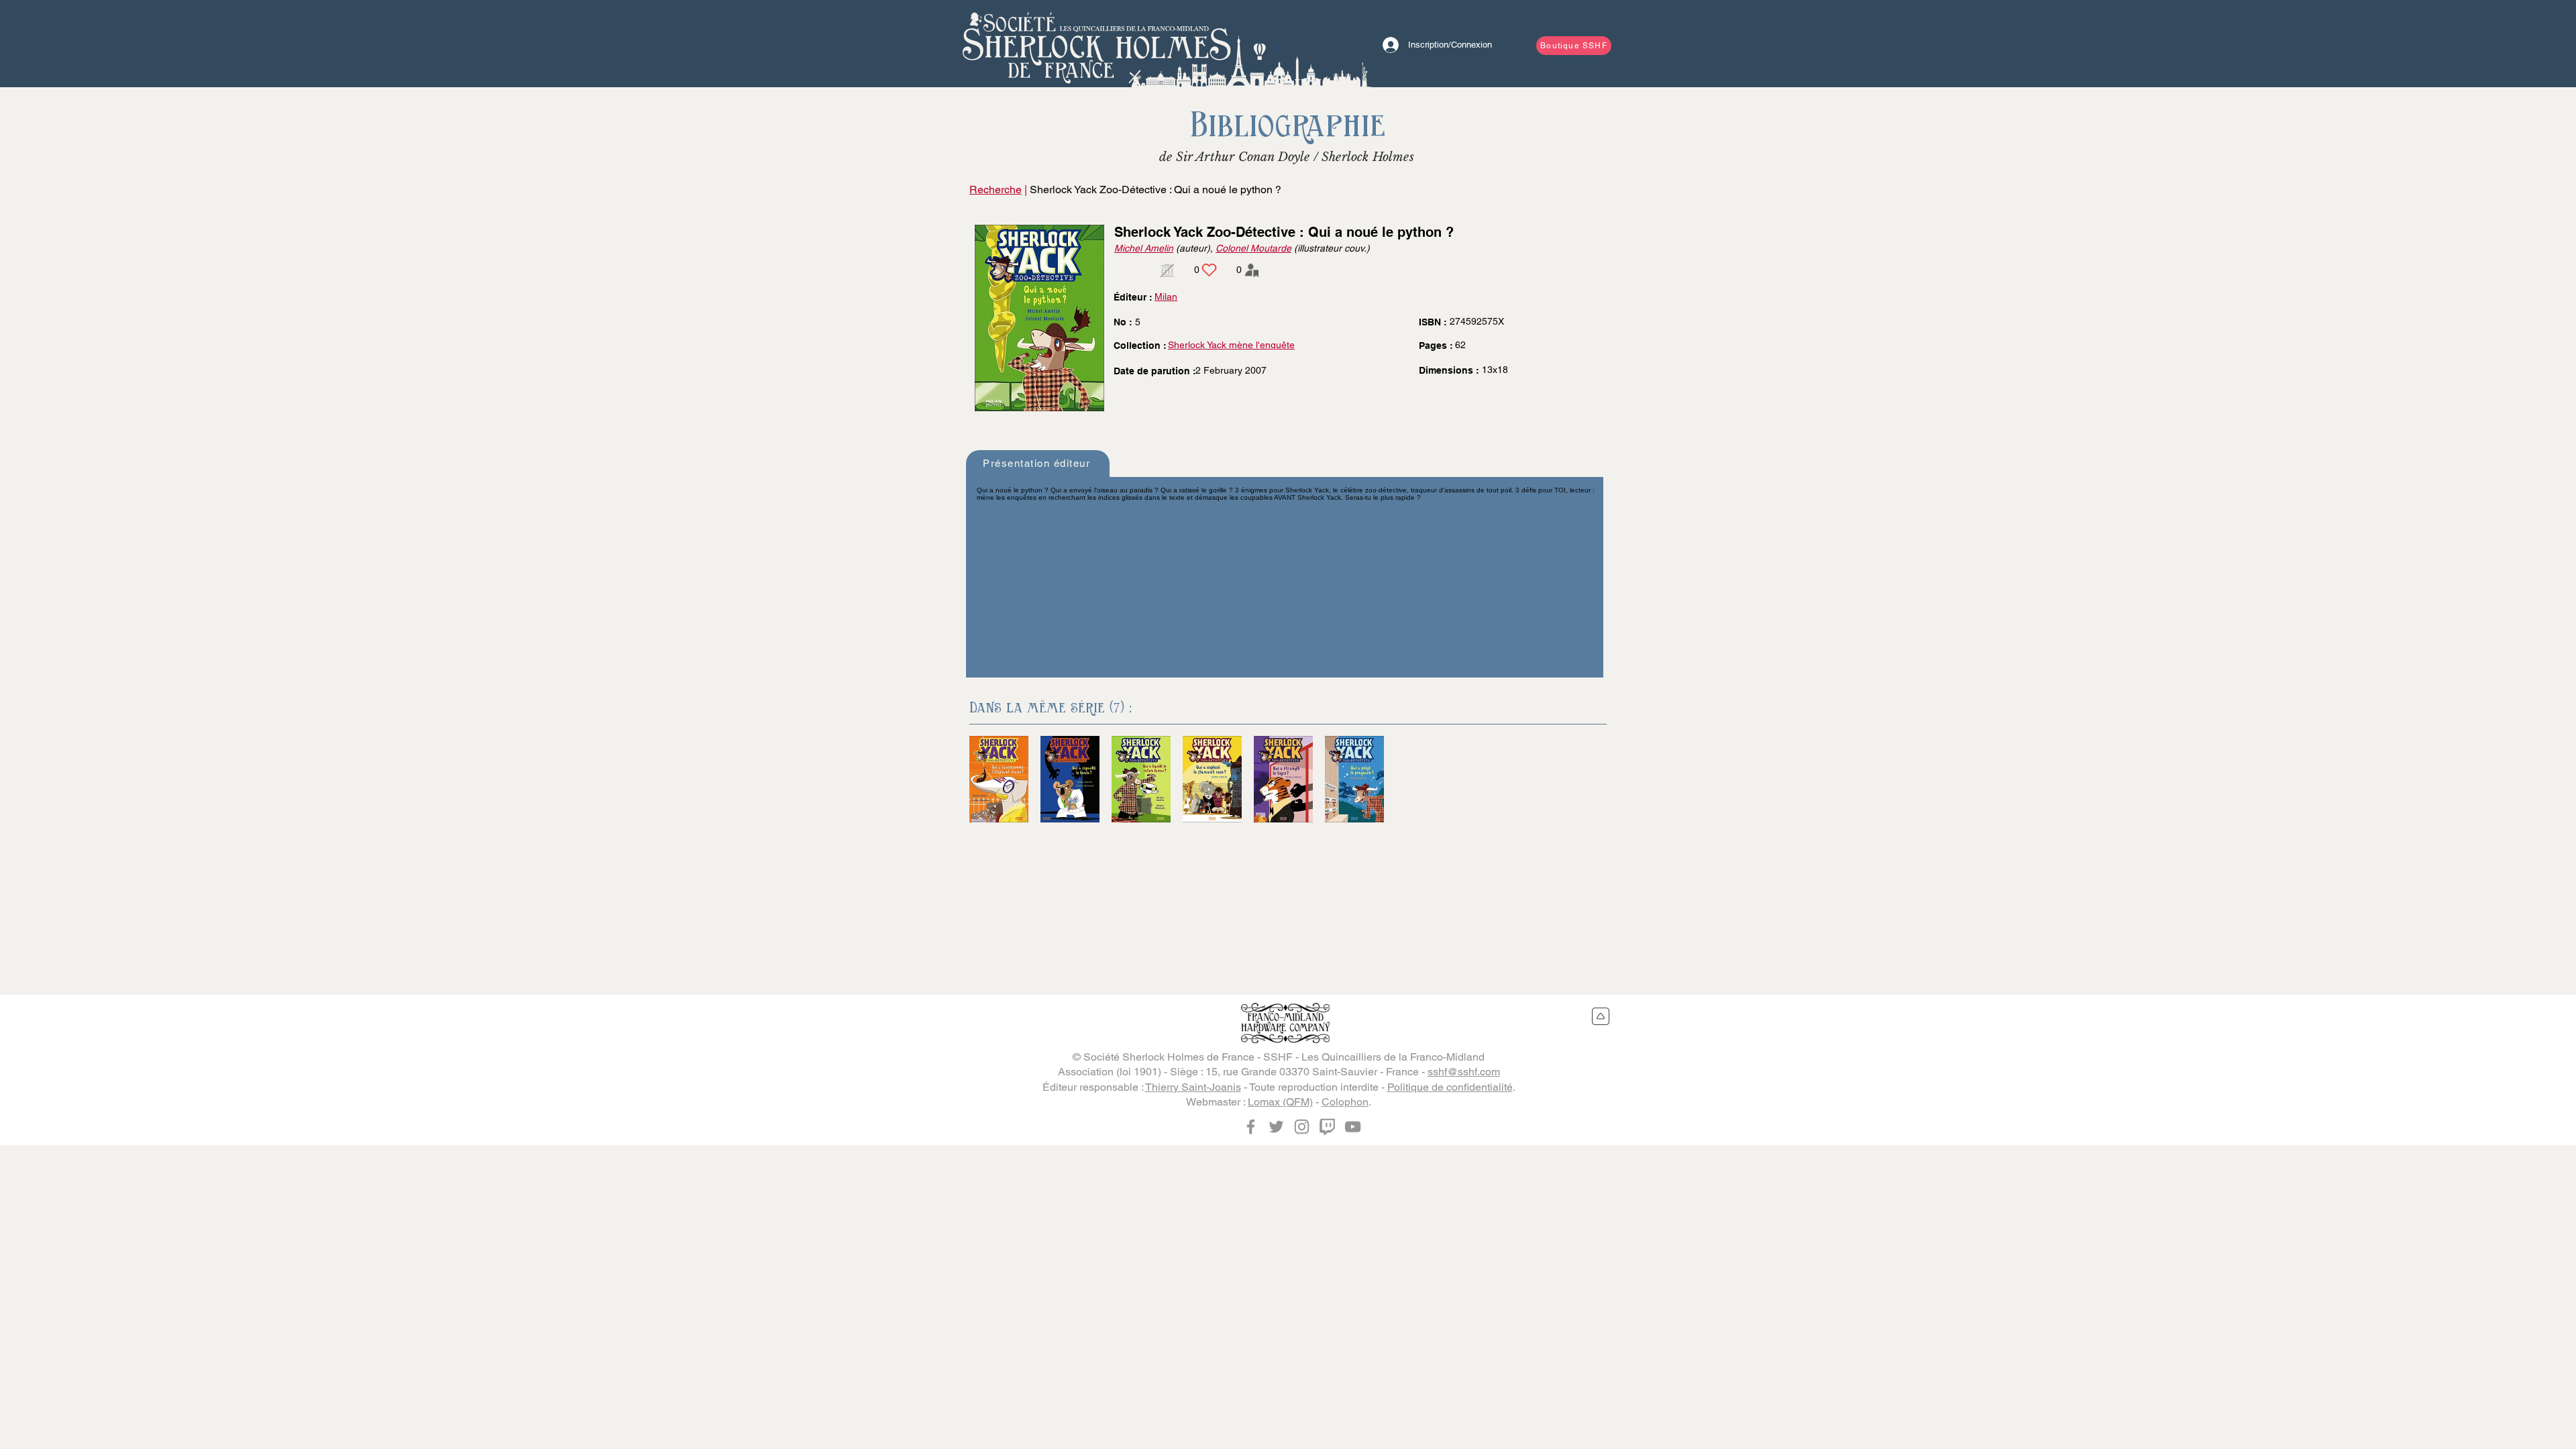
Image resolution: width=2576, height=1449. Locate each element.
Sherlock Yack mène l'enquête (1231, 345)
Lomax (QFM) (1280, 1102)
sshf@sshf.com (1464, 1072)
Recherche (996, 190)
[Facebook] (1251, 1127)
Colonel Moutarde (1253, 248)
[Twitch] (1327, 1127)
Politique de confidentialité (1450, 1087)
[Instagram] (1302, 1127)
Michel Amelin (1144, 248)
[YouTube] (1353, 1127)
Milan (1166, 297)
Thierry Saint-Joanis (1193, 1087)
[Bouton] (1097, 44)
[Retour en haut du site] (1601, 1016)
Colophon (1345, 1102)
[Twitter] (1276, 1127)
